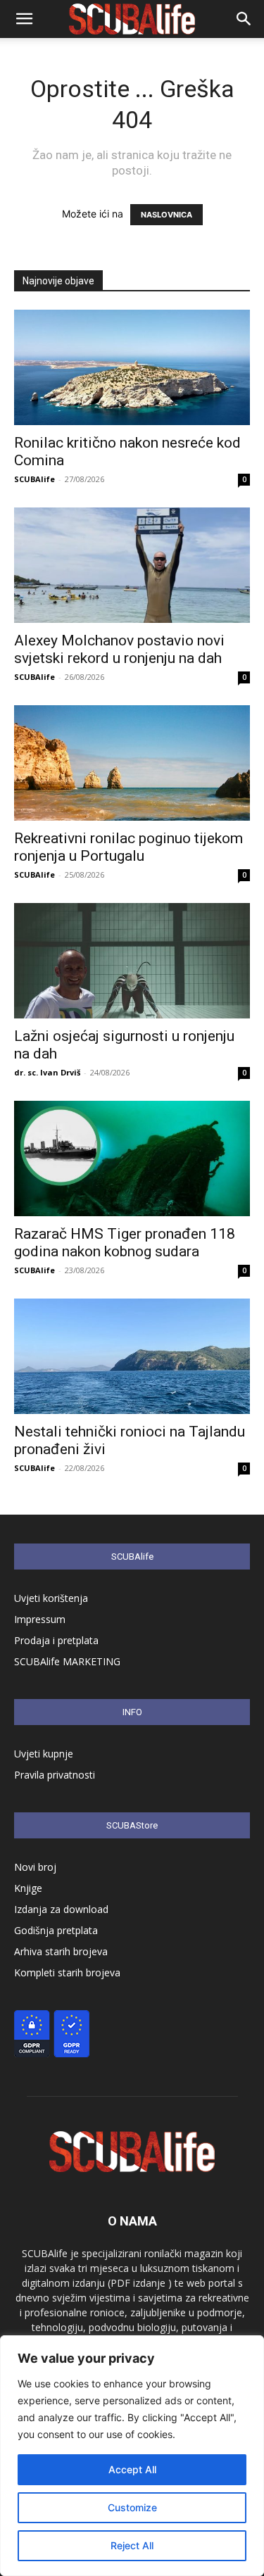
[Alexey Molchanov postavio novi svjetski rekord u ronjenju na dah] (132, 565)
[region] (132, 2456)
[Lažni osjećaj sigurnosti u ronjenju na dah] (132, 961)
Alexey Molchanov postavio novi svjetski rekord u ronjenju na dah (119, 649)
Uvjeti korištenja (51, 1598)
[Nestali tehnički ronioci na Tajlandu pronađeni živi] (132, 1356)
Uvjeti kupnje (44, 1754)
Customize (132, 2507)
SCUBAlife (34, 479)
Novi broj (35, 1867)
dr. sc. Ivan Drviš (47, 1072)
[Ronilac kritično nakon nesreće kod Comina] (132, 367)
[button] (24, 19)
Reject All (132, 2545)
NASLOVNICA (166, 215)
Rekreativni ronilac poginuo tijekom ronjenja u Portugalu (128, 847)
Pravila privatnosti (55, 1775)
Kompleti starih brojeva (67, 1972)
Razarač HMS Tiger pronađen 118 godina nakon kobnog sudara (125, 1243)
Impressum (40, 1619)
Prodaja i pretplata (56, 1640)
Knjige (28, 1888)
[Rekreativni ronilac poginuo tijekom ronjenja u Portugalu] (132, 763)
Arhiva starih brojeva (61, 1951)
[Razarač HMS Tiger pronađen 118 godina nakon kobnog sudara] (132, 1158)
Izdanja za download (61, 1909)
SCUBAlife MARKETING (67, 1661)
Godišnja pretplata (56, 1930)
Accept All (132, 2469)
